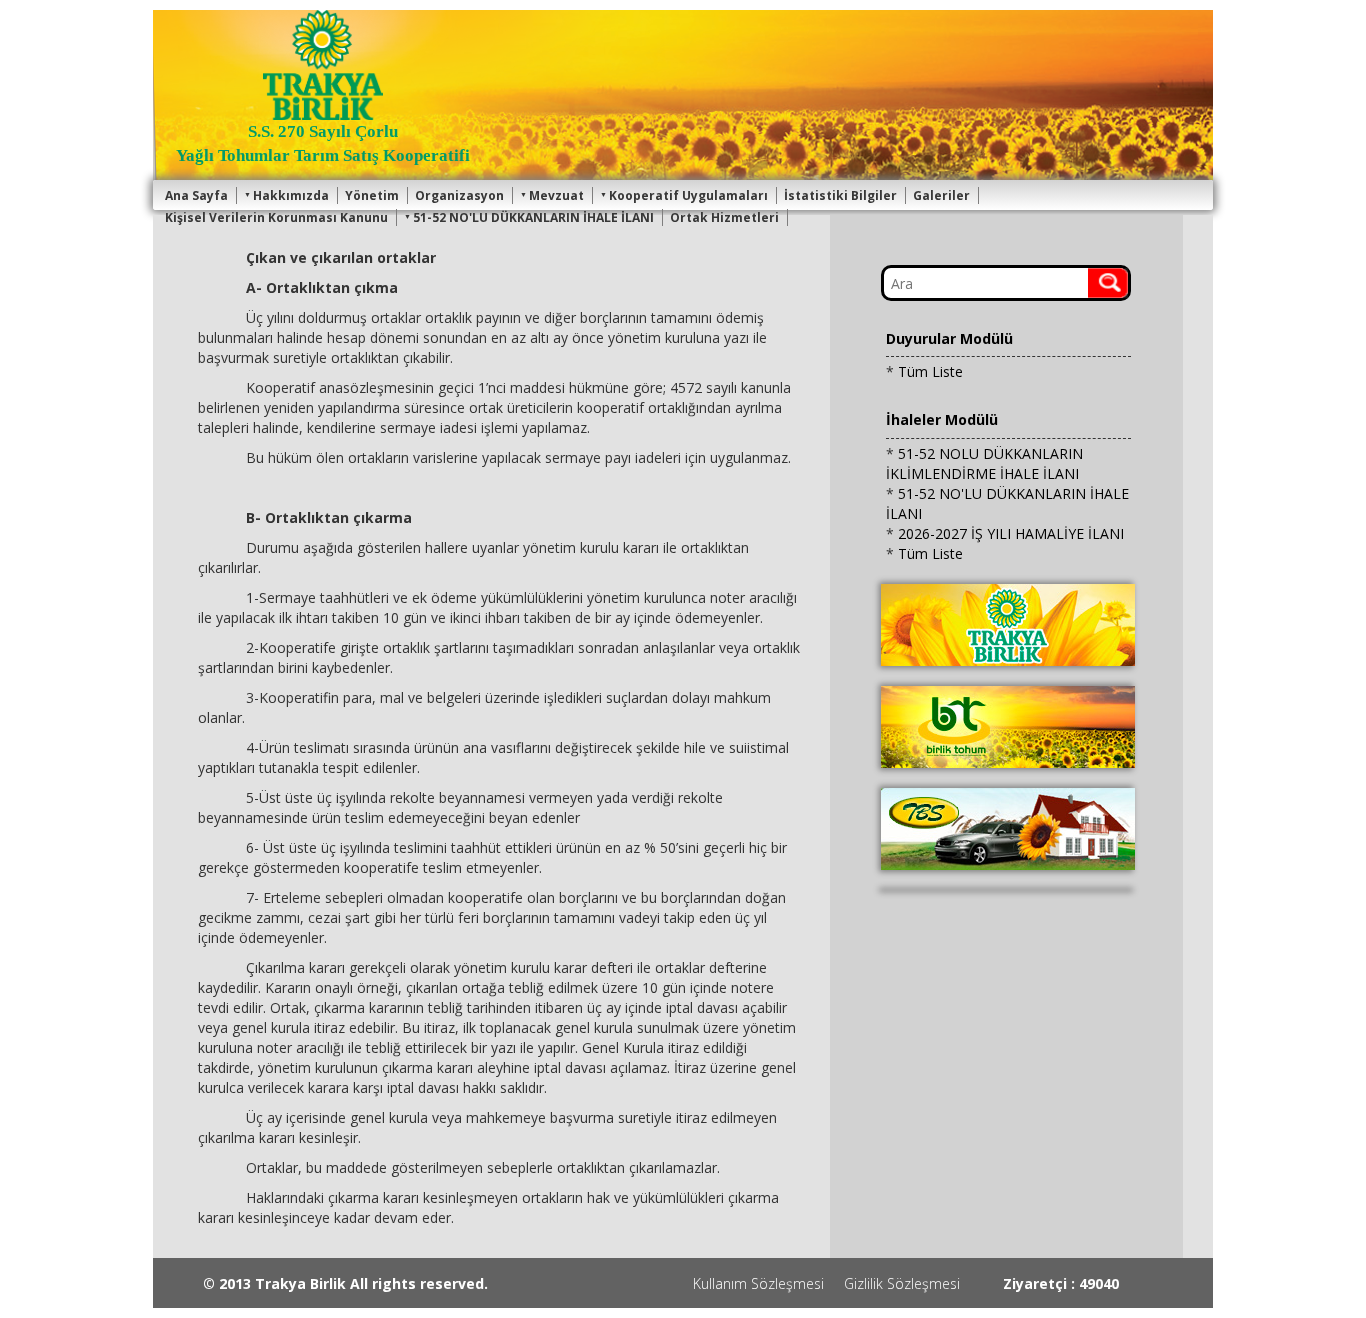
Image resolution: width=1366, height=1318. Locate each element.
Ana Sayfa (196, 195)
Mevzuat (556, 195)
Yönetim (372, 195)
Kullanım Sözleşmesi (758, 1283)
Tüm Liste (930, 371)
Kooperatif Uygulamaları (688, 195)
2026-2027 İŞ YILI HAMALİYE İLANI (1011, 533)
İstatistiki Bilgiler (840, 195)
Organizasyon (459, 195)
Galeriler (941, 195)
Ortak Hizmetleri (724, 217)
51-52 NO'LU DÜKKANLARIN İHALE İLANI (533, 217)
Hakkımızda (291, 195)
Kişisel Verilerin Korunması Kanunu (276, 217)
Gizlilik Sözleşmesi (902, 1283)
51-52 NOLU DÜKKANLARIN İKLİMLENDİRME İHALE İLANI (984, 463)
